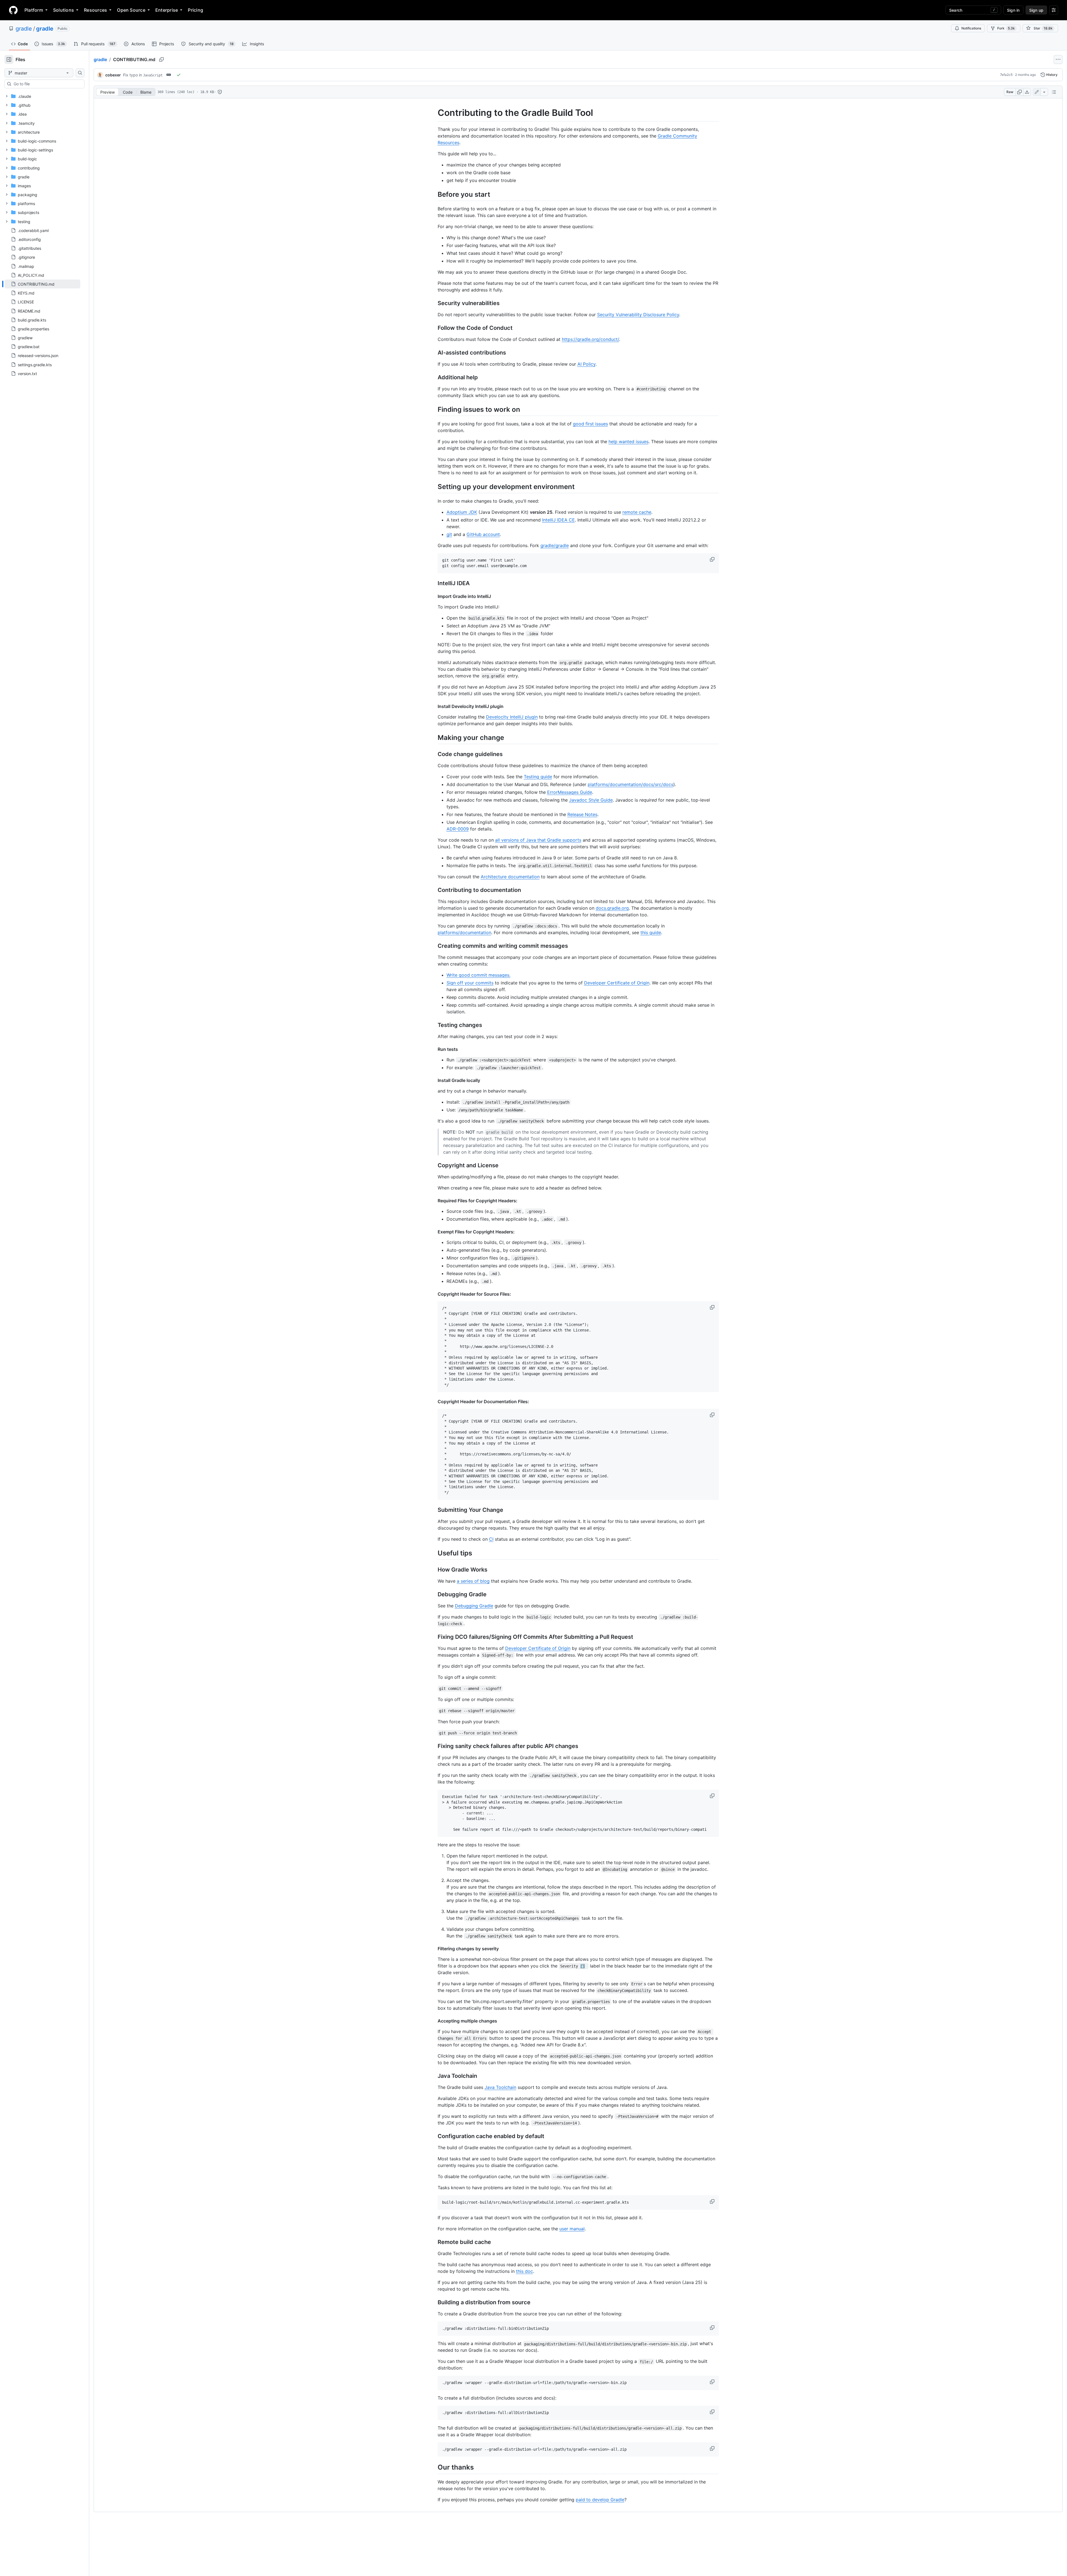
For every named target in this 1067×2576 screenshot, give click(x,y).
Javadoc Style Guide (591, 800)
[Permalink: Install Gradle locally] (434, 1080)
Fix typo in (143, 75)
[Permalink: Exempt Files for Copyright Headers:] (434, 1232)
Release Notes (582, 814)
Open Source (131, 10)
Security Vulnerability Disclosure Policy (638, 315)
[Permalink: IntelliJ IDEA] (434, 583)
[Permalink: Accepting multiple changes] (434, 2021)
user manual (572, 2229)
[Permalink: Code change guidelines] (434, 754)
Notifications (971, 28)
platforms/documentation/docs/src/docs (630, 784)
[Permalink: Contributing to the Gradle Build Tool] (434, 113)
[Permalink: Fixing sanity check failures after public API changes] (434, 1746)
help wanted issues (629, 442)
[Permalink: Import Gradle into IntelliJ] (434, 596)
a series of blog (473, 1581)
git (449, 534)
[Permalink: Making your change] (434, 737)
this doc (524, 2271)
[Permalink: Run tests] (434, 1049)
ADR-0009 (458, 829)
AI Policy (586, 364)
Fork (1006, 28)
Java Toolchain (500, 2087)
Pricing (195, 10)
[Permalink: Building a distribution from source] (434, 2302)
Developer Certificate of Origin (617, 983)
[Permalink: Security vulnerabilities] (434, 303)
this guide (651, 932)
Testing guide (538, 777)
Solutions (63, 10)
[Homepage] (13, 10)
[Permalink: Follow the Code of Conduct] (434, 328)
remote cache (637, 512)
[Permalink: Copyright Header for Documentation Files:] (434, 1402)
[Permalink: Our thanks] (434, 2467)
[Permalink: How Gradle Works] (434, 1570)
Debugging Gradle (474, 1606)
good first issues (590, 424)
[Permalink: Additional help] (434, 377)
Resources (95, 10)
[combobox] (47, 84)
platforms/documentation (464, 932)
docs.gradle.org (612, 908)
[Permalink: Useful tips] (434, 1553)
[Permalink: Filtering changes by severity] (434, 1949)
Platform (34, 10)
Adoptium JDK (462, 512)
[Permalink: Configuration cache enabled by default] (434, 2136)
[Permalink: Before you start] (434, 194)
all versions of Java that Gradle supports (538, 840)
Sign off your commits (470, 983)
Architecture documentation (510, 877)
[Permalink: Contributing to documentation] (434, 890)
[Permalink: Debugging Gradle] (434, 1595)
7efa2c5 (1006, 75)
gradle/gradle (555, 545)
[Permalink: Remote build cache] (434, 2242)
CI (491, 1539)
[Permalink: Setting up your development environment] (434, 487)
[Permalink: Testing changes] (434, 1025)
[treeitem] (42, 284)
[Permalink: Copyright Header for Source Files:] (434, 1294)
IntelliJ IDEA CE (559, 520)
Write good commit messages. (478, 975)
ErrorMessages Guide (570, 792)
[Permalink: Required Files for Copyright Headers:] (434, 1201)
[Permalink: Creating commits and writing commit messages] (434, 946)
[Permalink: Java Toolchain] (434, 2076)
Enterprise (167, 10)
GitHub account (483, 534)
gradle (24, 29)
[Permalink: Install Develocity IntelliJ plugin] (434, 706)
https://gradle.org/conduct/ (590, 339)
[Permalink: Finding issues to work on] (434, 409)
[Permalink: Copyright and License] (434, 1165)
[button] (713, 559)
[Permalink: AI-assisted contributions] (434, 353)
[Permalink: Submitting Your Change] (434, 1510)
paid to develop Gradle (600, 2500)
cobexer (113, 75)
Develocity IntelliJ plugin (512, 717)
